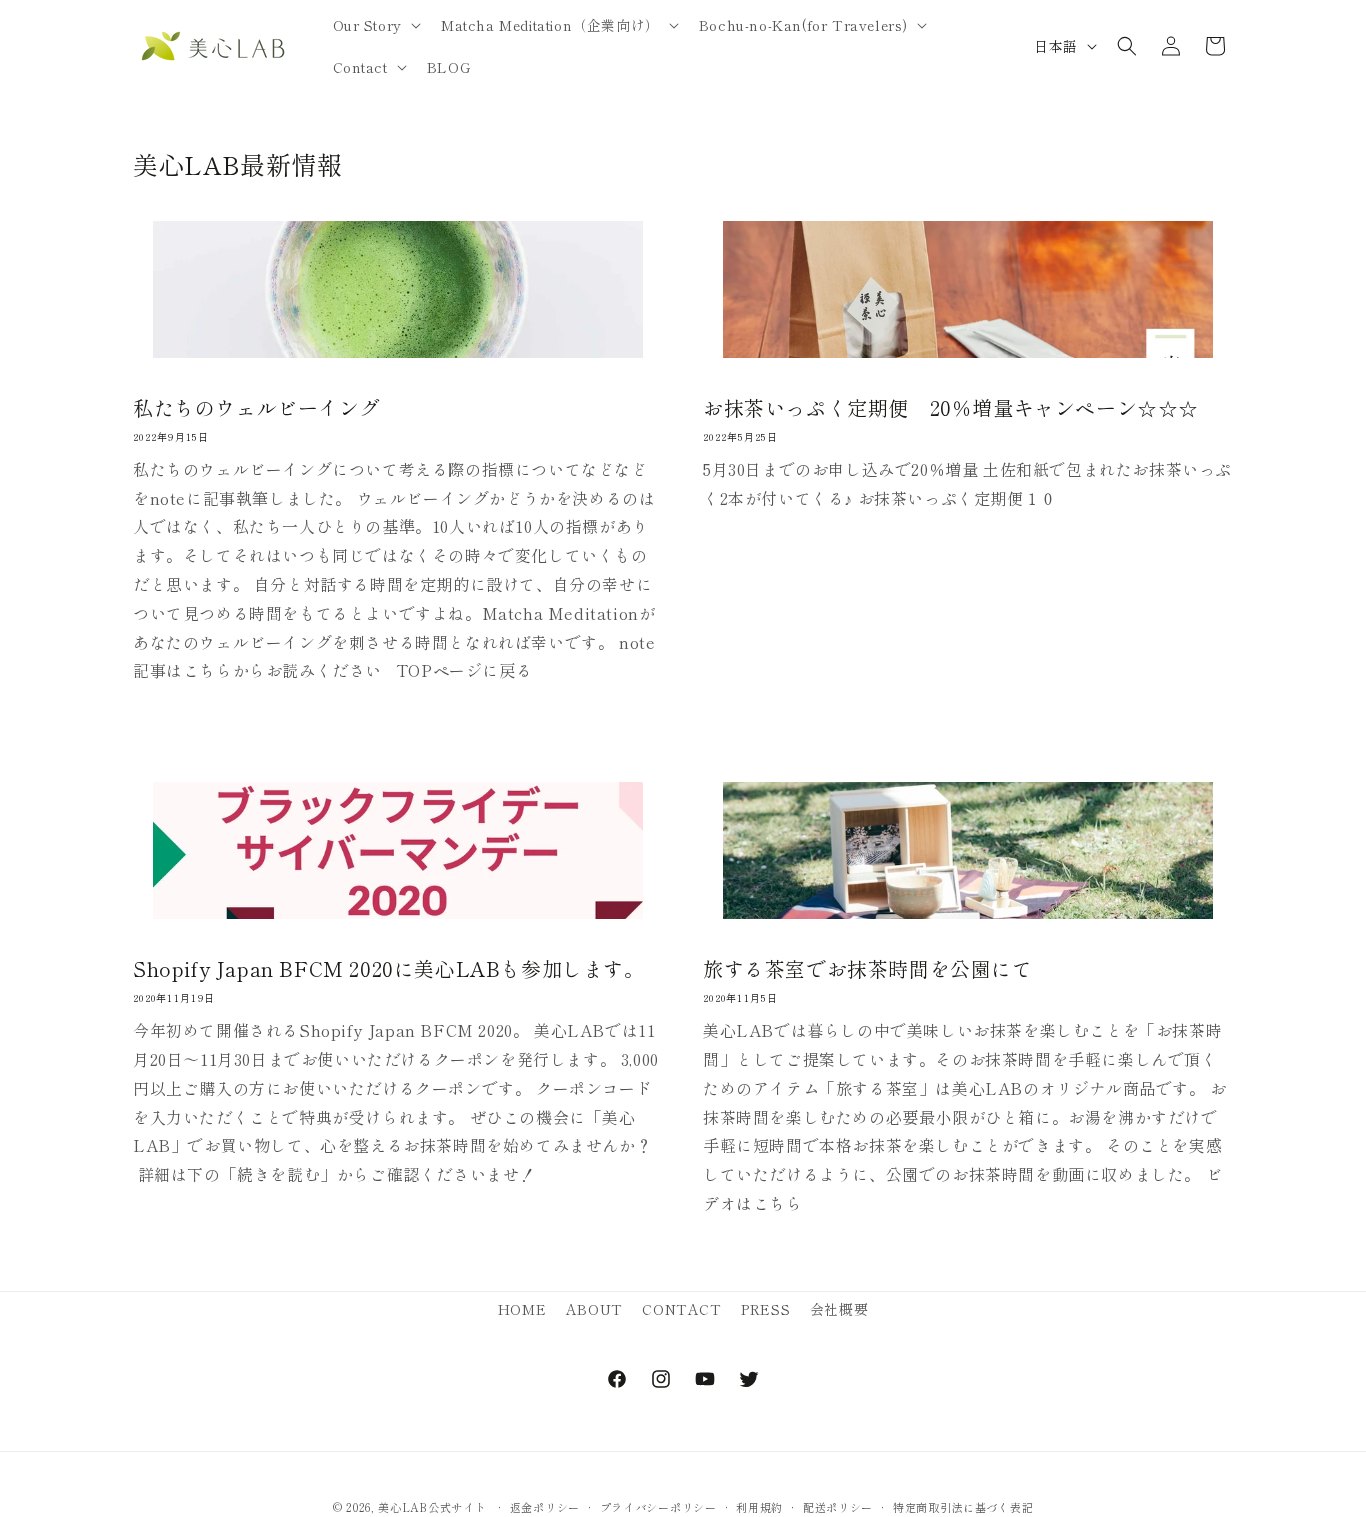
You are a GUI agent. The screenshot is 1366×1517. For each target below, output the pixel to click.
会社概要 (839, 1309)
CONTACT (681, 1309)
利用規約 (759, 1507)
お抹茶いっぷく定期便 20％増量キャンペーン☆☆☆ (951, 408)
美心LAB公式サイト (432, 1507)
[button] (375, 25)
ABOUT (594, 1309)
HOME (522, 1309)
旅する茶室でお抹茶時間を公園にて (868, 969)
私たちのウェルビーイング (256, 408)
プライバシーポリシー (658, 1507)
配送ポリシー (838, 1507)
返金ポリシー (545, 1507)
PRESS (765, 1309)
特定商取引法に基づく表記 (963, 1507)
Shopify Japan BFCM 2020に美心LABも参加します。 (389, 969)
